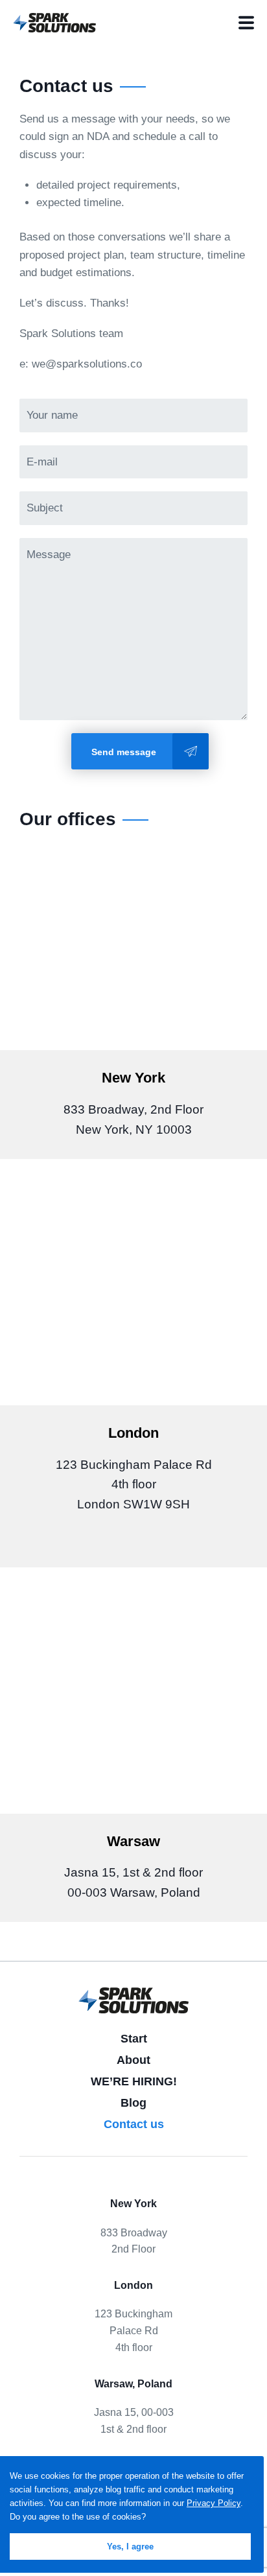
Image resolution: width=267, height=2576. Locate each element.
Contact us (134, 2124)
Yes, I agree (130, 2547)
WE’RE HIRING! (134, 2081)
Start (134, 2039)
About (133, 2060)
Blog (133, 2103)
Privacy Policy (214, 2503)
